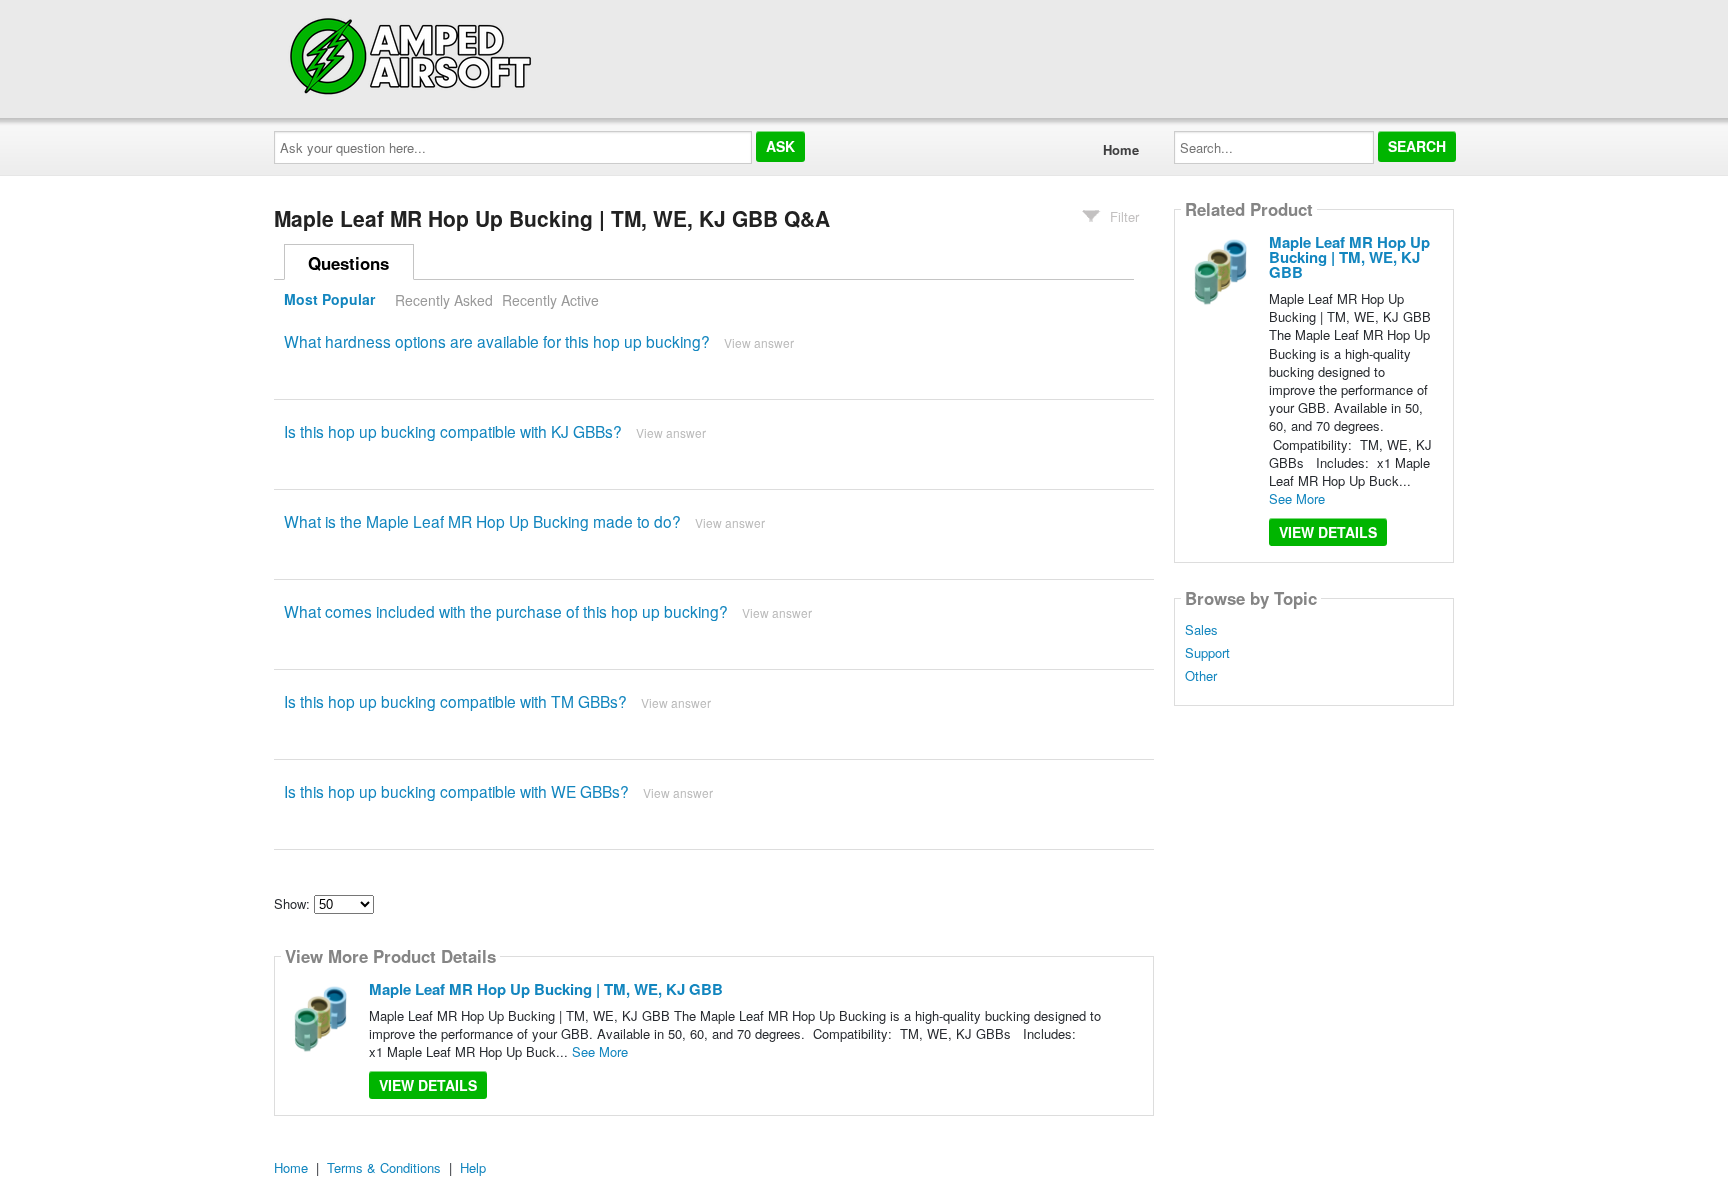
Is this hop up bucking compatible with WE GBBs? (456, 791)
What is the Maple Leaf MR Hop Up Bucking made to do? (482, 521)
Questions (348, 263)
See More (600, 1051)
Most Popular (329, 300)
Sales (1201, 630)
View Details (428, 1085)
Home (1121, 149)
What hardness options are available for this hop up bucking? (497, 341)
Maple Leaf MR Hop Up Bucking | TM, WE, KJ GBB (546, 989)
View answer (759, 342)
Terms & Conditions (384, 1167)
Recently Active (550, 300)
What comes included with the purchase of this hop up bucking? (506, 611)
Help (473, 1167)
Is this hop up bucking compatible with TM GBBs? (455, 701)
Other (1201, 676)
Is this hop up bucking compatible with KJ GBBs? (453, 431)
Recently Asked (444, 300)
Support (1207, 653)
